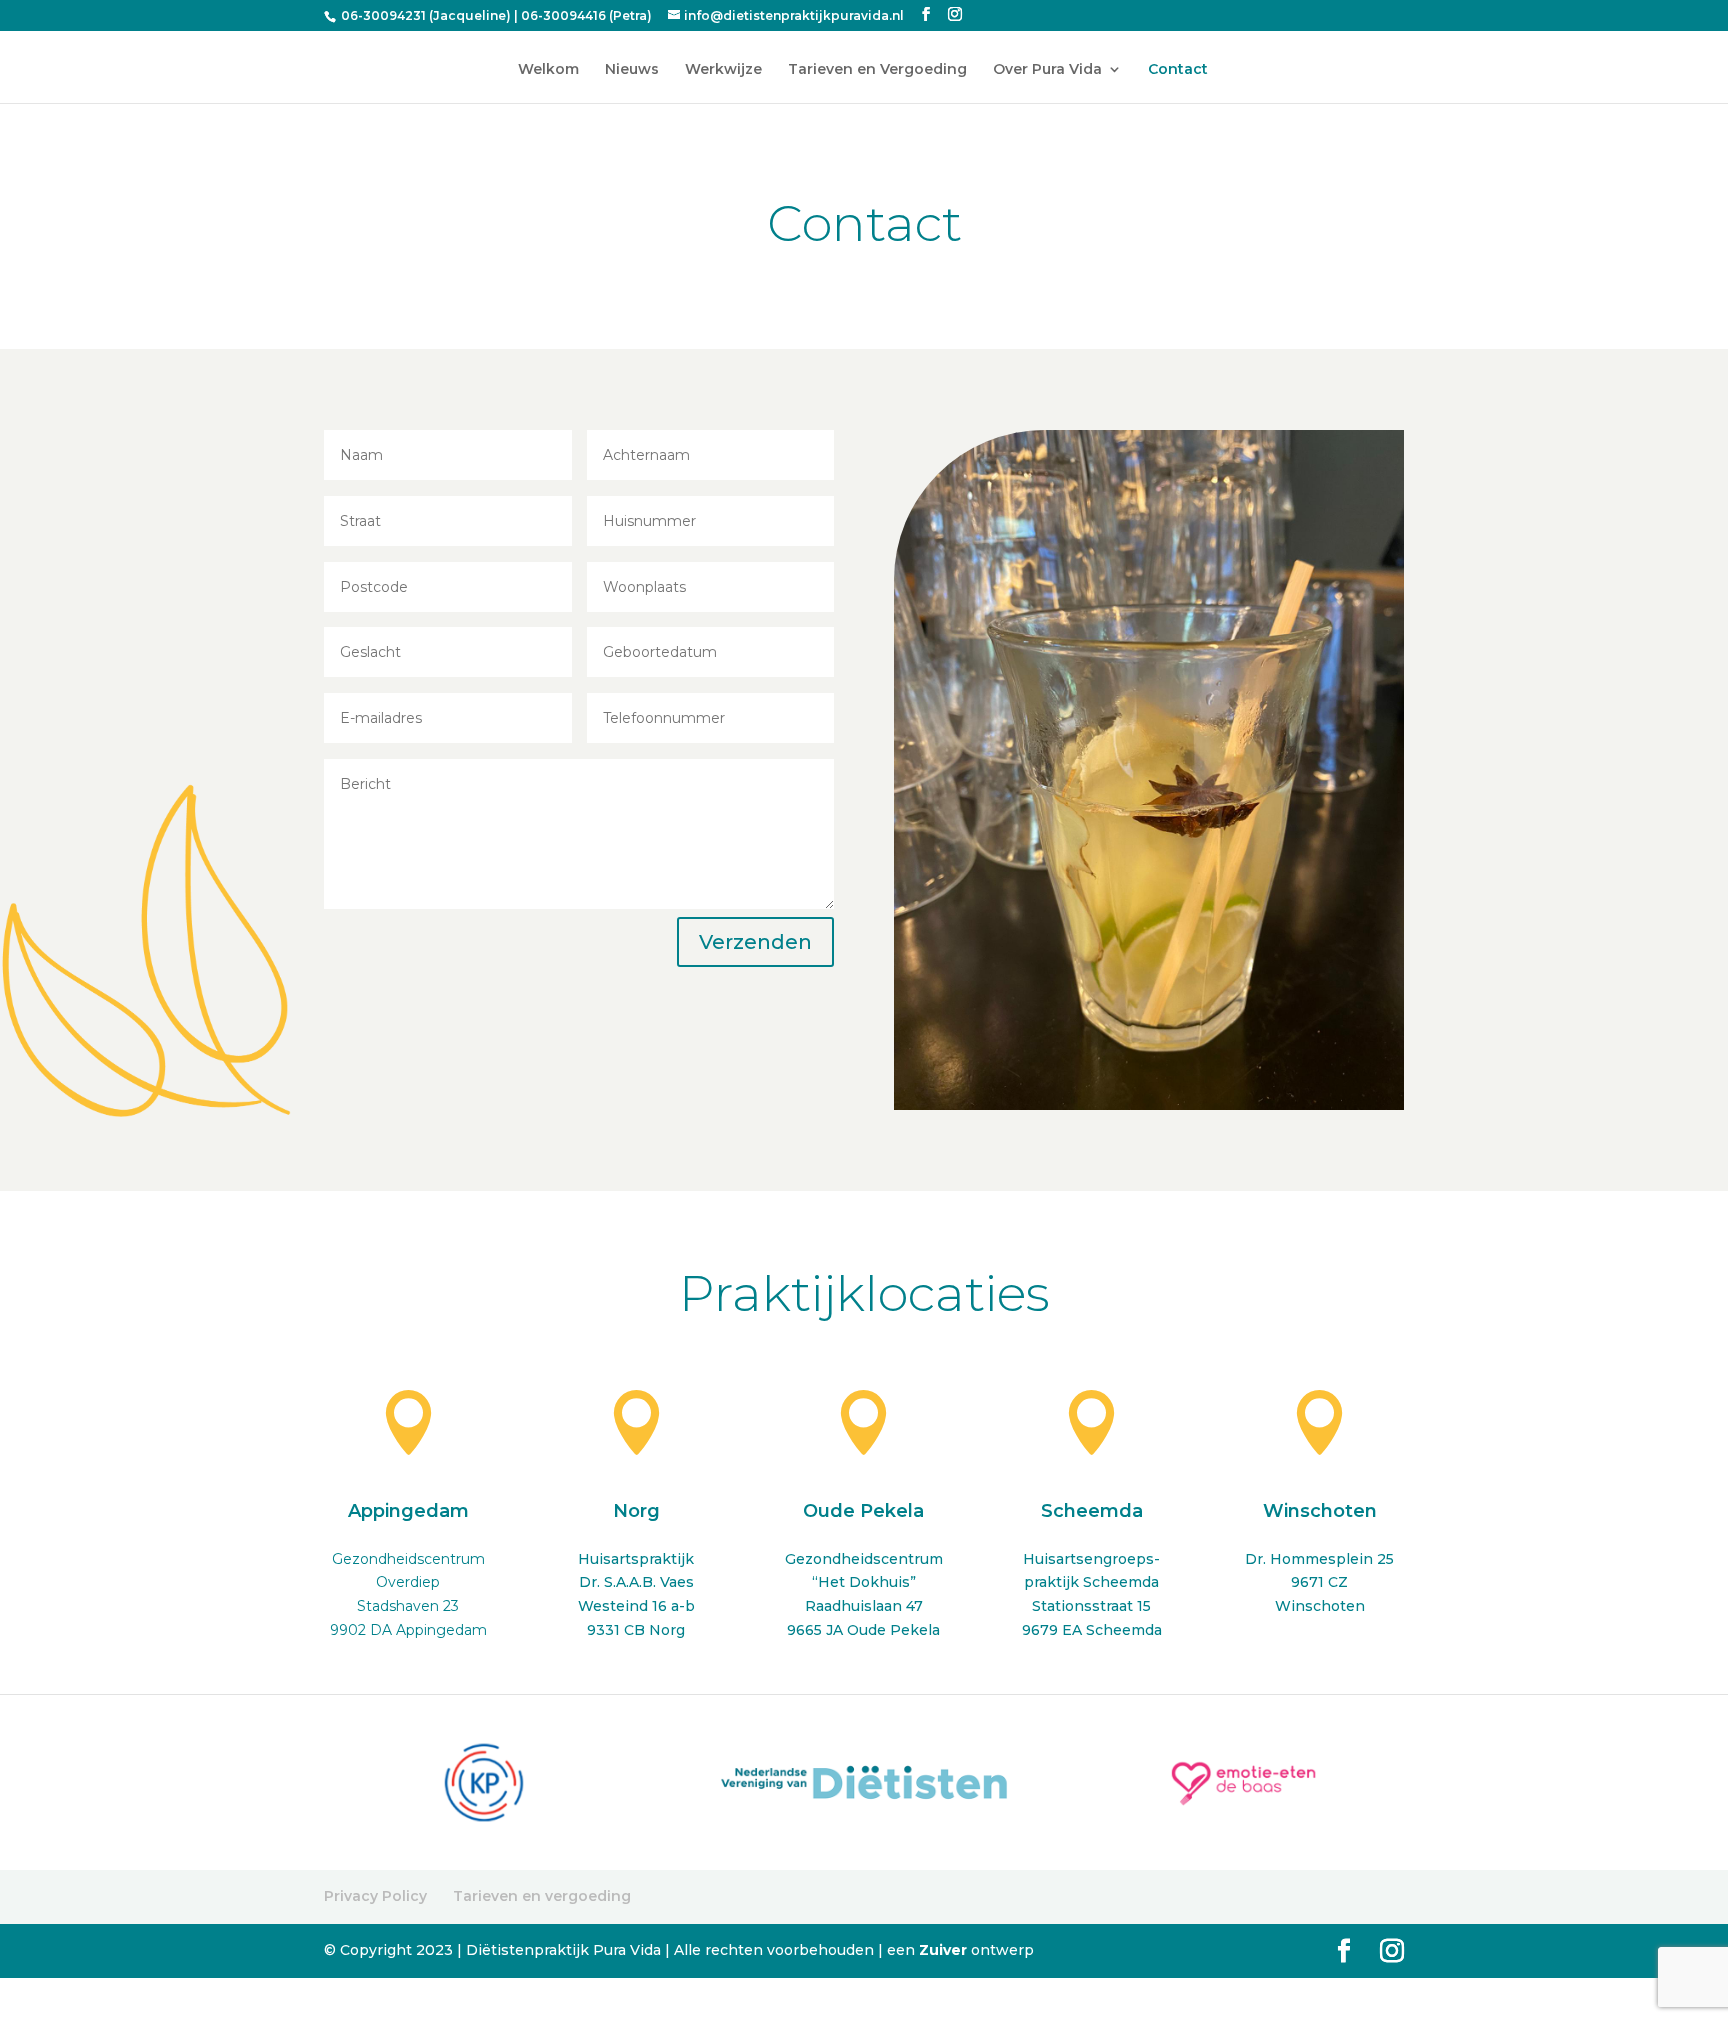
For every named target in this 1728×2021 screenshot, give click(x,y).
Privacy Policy (375, 1896)
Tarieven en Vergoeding (877, 70)
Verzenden (755, 942)
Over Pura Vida (1047, 70)
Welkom (548, 70)
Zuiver (945, 1950)
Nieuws (632, 70)
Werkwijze (723, 70)
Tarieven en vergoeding (542, 1896)
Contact (1178, 70)
